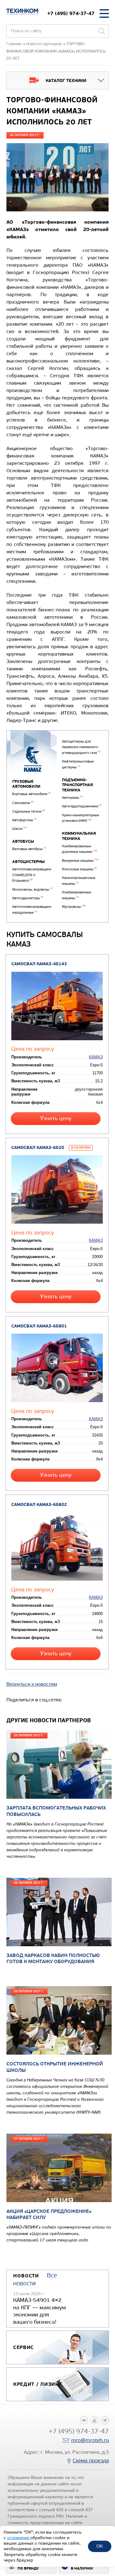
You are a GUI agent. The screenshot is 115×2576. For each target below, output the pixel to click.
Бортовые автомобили (31, 794)
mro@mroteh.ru (90, 2440)
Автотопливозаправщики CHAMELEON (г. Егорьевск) (32, 875)
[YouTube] (94, 2420)
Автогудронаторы (28, 898)
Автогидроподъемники (82, 806)
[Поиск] (102, 31)
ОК (100, 2546)
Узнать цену (56, 1118)
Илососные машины (79, 869)
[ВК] (84, 2420)
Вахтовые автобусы (29, 849)
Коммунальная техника (79, 836)
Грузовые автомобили (26, 784)
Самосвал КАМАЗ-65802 (39, 1505)
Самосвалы (23, 803)
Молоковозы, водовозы (32, 890)
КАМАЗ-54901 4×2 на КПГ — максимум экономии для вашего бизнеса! (40, 2311)
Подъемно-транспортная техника (77, 785)
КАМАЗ (96, 1057)
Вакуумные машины (80, 861)
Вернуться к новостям (32, 1684)
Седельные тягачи (29, 812)
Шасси (20, 829)
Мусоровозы (74, 907)
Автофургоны (24, 820)
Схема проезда (91, 2461)
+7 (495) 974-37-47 (71, 13)
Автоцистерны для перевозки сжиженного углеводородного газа (81, 747)
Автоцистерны (29, 862)
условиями (19, 2538)
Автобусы (23, 841)
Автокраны (72, 798)
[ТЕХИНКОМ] (22, 12)
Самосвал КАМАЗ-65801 (39, 1326)
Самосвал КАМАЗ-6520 (38, 1148)
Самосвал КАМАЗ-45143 (39, 964)
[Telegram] (105, 2420)
